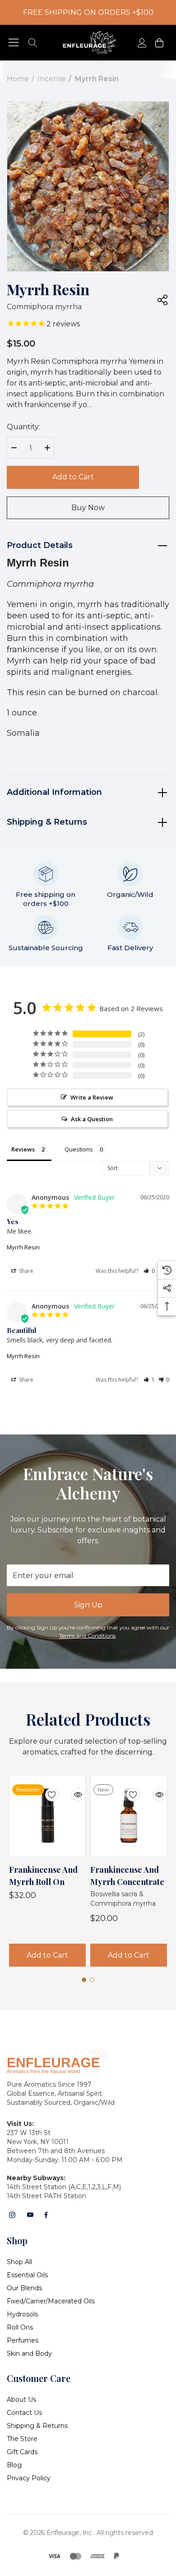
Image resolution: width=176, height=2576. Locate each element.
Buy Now (88, 508)
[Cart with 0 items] (159, 43)
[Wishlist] (45, 1789)
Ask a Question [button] (92, 1119)
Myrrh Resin (23, 1247)
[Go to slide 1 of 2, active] (84, 254)
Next (114, 251)
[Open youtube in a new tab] (30, 2215)
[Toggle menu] (14, 43)
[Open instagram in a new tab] (12, 2215)
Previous (62, 251)
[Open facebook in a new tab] (46, 2215)
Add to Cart (73, 477)
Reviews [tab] (23, 1149)
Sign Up (88, 1605)
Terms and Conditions (87, 1636)
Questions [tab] (79, 1149)
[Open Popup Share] (162, 300)
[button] (149, 1271)
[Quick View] (71, 1789)
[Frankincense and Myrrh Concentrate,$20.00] (129, 1816)
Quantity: (23, 427)
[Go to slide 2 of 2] (92, 254)
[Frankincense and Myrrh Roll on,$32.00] (47, 1816)
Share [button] (25, 1271)
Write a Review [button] (92, 1097)
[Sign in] (141, 43)
